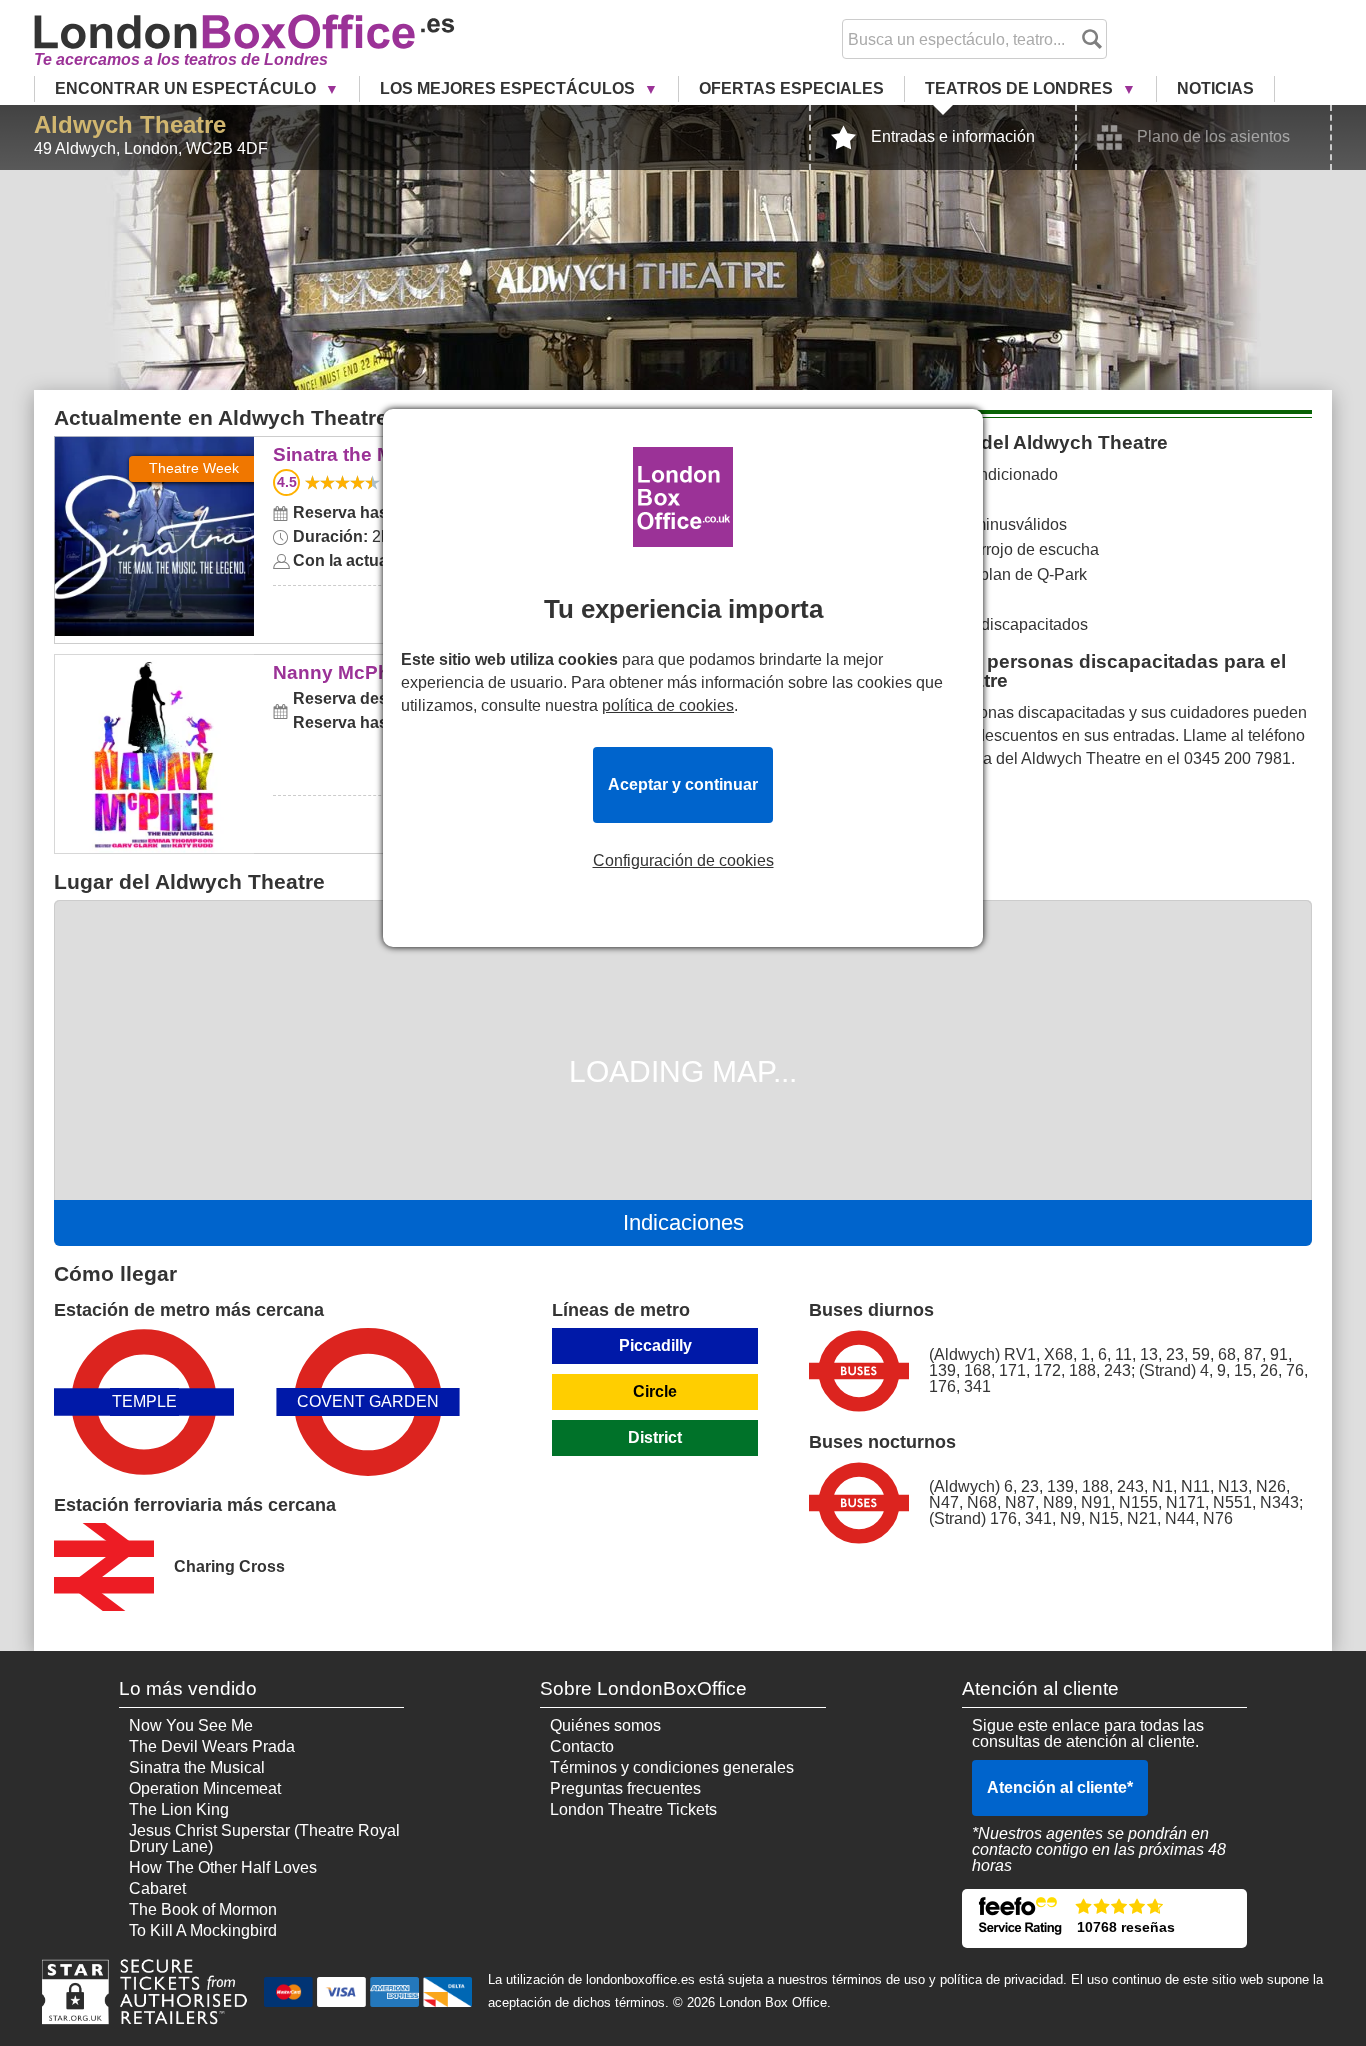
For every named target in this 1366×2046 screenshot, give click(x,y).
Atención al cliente (1060, 1787)
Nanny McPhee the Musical (154, 668)
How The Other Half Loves (223, 1867)
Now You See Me (191, 1725)
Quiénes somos (605, 1725)
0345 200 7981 (1237, 758)
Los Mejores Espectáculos (509, 88)
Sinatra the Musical (154, 450)
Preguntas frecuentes (625, 1788)
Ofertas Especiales (791, 88)
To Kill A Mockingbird (203, 1930)
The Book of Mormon (203, 1909)
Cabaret (157, 1888)
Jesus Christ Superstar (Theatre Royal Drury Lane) (264, 1838)
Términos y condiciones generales (672, 1767)
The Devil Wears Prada (212, 1746)
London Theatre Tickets (633, 1809)
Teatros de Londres (1021, 88)
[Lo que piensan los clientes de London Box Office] (1104, 1918)
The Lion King (179, 1809)
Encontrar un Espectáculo (187, 88)
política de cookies (668, 705)
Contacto (582, 1746)
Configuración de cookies (683, 861)
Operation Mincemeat (205, 1788)
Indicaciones (683, 1222)
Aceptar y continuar (683, 784)
